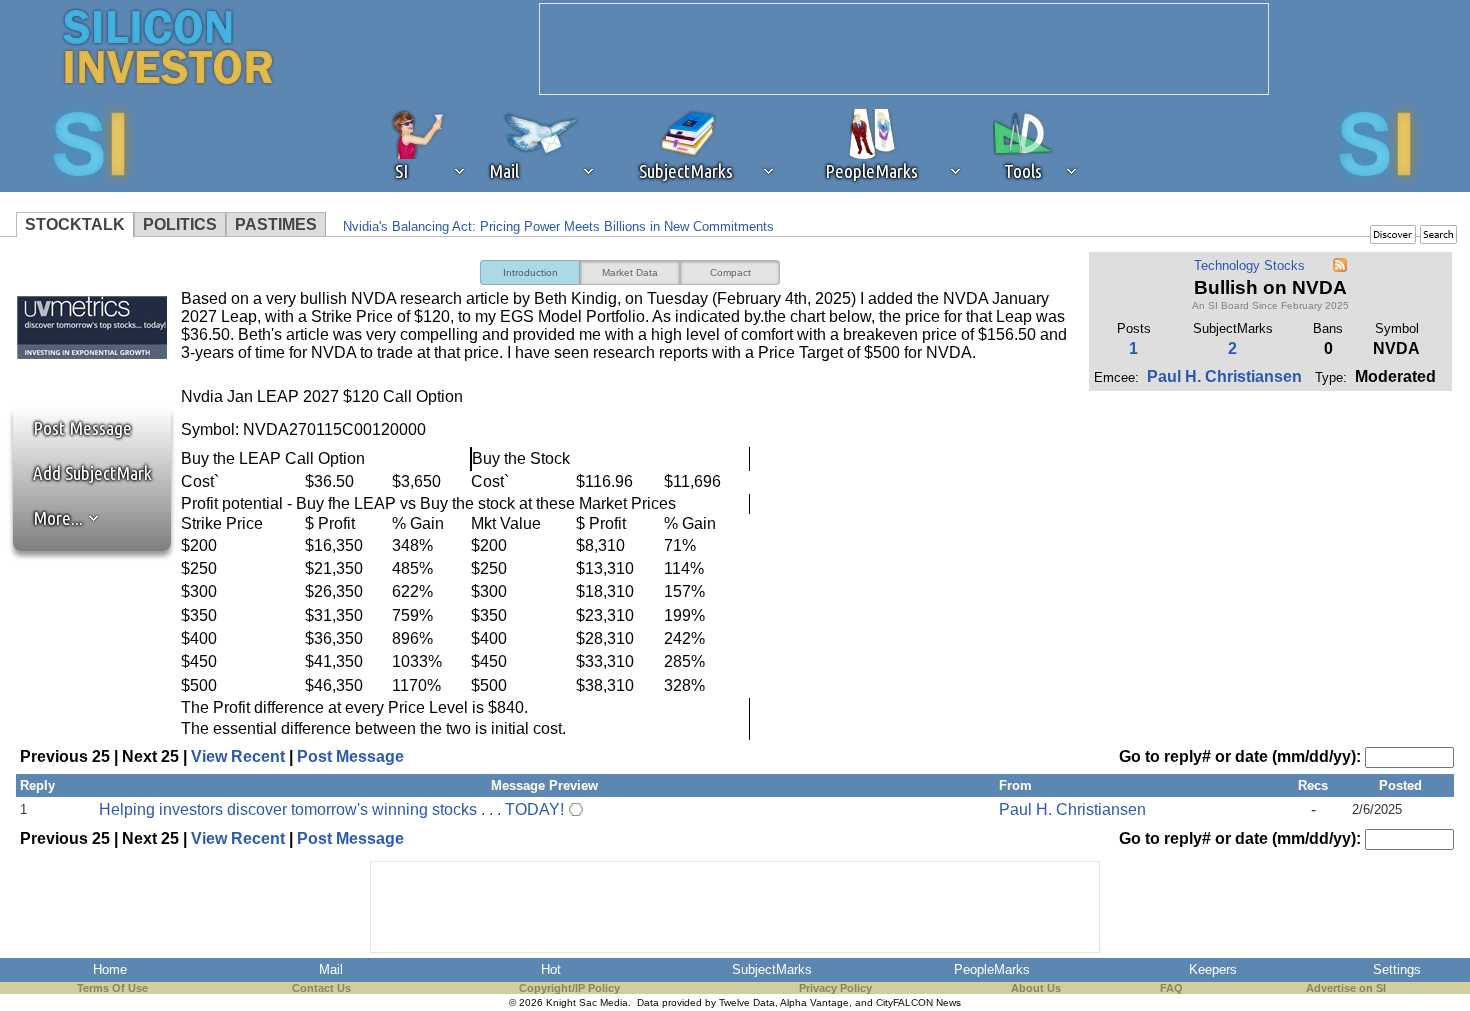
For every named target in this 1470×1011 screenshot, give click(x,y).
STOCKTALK (75, 224)
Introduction (530, 272)
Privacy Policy (835, 988)
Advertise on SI (1346, 988)
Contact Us (321, 988)
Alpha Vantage (814, 1002)
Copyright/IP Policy (569, 988)
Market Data (630, 272)
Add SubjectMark (92, 473)
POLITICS (180, 224)
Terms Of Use (112, 988)
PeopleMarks (992, 969)
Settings (1397, 969)
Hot (551, 969)
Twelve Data (747, 1002)
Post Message (73, 428)
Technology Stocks (1249, 265)
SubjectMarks (772, 969)
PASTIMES (276, 224)
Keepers (1213, 969)
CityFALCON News (918, 1002)
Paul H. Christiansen (1224, 376)
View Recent (238, 756)
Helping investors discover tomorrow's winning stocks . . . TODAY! (331, 809)
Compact (730, 272)
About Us (1036, 988)
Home (110, 969)
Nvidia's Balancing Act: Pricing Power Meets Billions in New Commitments (558, 226)
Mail (331, 969)
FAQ (1171, 988)
